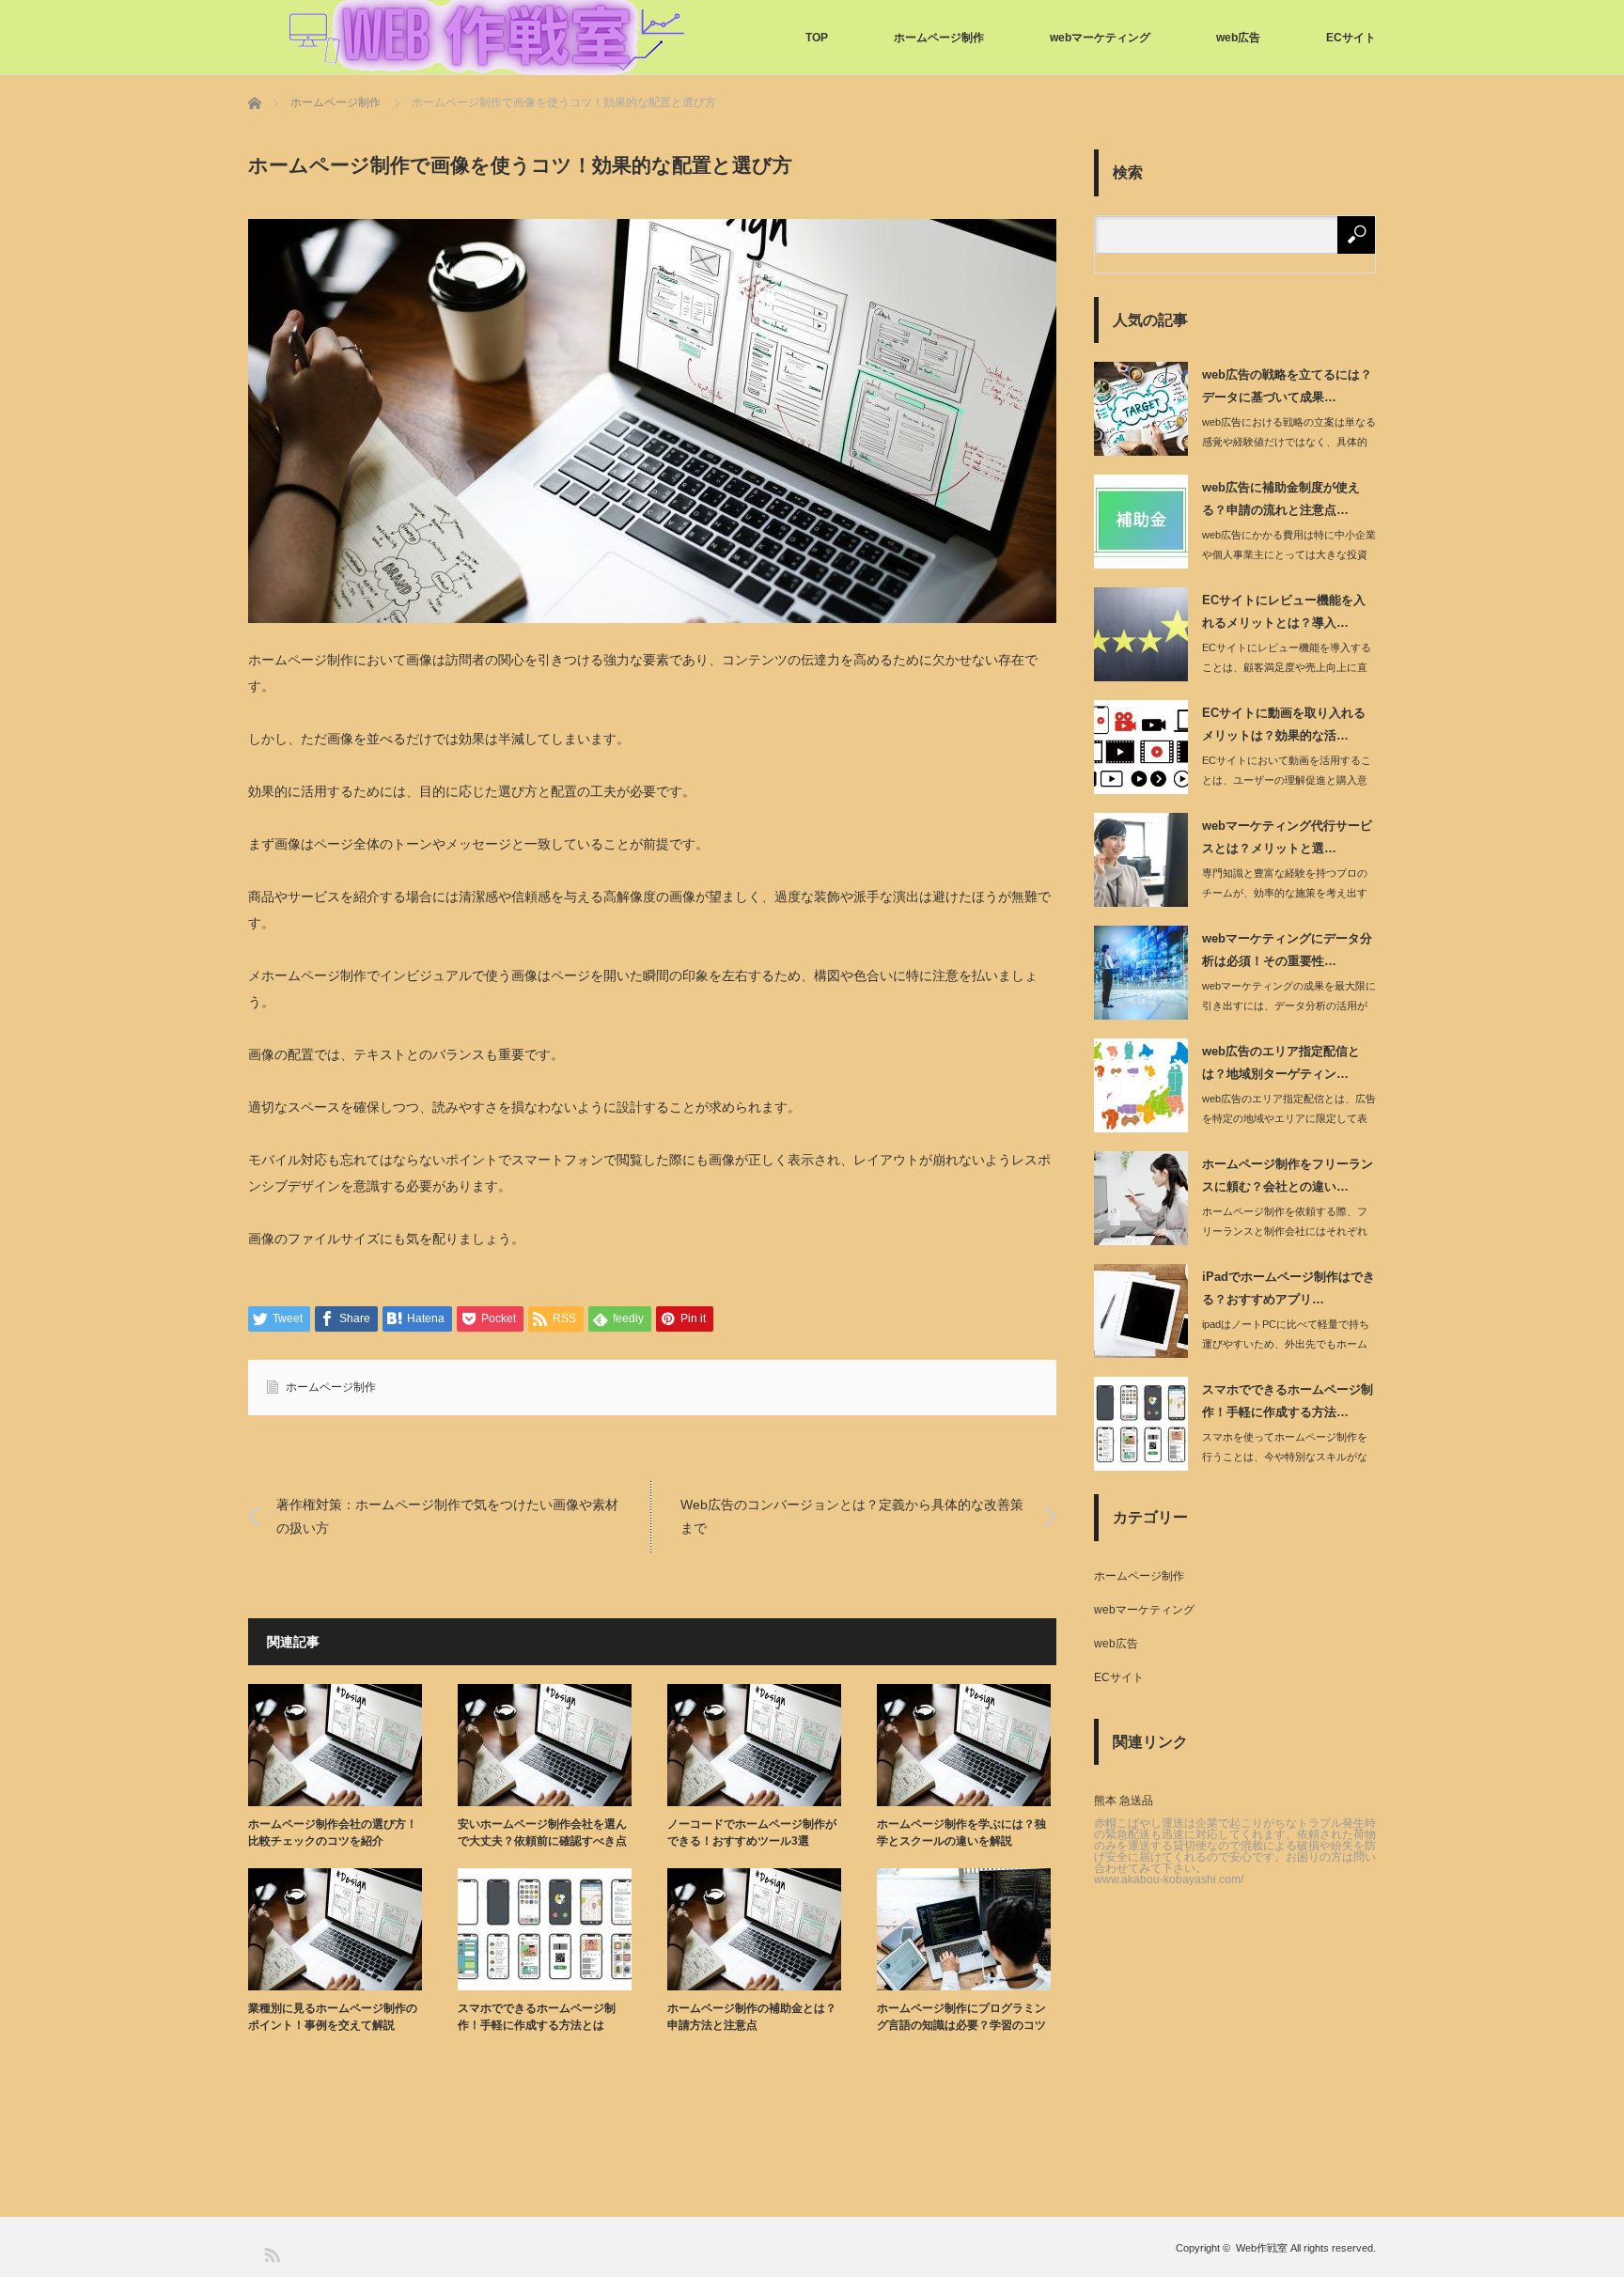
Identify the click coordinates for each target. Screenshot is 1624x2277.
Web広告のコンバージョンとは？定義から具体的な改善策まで (852, 1516)
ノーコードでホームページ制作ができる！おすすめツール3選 (752, 1833)
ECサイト (1351, 38)
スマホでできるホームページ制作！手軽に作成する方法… (1288, 1400)
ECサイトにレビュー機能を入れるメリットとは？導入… (1284, 611)
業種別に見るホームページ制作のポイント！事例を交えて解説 (333, 2017)
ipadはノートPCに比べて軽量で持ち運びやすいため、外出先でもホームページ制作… (1286, 1344)
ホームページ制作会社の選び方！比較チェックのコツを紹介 (333, 1833)
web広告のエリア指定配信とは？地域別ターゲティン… (1281, 1062)
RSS (271, 2254)
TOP (817, 38)
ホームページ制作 (939, 38)
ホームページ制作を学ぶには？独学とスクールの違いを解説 (961, 1833)
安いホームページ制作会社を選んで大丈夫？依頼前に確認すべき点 (542, 1833)
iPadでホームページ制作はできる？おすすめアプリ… (1288, 1287)
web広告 (1238, 38)
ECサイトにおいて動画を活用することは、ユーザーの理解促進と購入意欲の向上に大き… (1287, 780)
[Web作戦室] (487, 38)
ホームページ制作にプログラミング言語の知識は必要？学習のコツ (961, 2017)
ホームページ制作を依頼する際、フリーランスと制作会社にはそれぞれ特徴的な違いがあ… (1285, 1231)
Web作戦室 (1262, 2248)
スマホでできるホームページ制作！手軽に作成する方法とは (537, 2017)
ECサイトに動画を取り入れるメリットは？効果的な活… (1284, 724)
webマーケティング (1100, 38)
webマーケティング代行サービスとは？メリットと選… (1287, 836)
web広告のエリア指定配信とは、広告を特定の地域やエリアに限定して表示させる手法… (1289, 1118)
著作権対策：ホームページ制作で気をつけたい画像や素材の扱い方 (447, 1516)
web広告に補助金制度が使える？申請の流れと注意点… (1281, 498)
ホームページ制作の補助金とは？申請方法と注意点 (752, 2017)
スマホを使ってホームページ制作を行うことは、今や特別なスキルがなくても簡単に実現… (1285, 1457)
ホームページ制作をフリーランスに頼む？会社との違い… (1288, 1175)
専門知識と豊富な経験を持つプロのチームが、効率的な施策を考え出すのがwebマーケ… (1285, 893)
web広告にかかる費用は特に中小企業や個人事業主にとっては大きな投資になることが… (1289, 554)
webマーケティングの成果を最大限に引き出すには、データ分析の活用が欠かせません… (1289, 1006)
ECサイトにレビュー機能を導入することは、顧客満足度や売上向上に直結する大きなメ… (1287, 667)
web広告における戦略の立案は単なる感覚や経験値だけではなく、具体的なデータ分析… (1289, 442)
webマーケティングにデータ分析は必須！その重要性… (1287, 949)
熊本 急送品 (1124, 1801)
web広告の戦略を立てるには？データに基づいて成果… (1287, 385)
